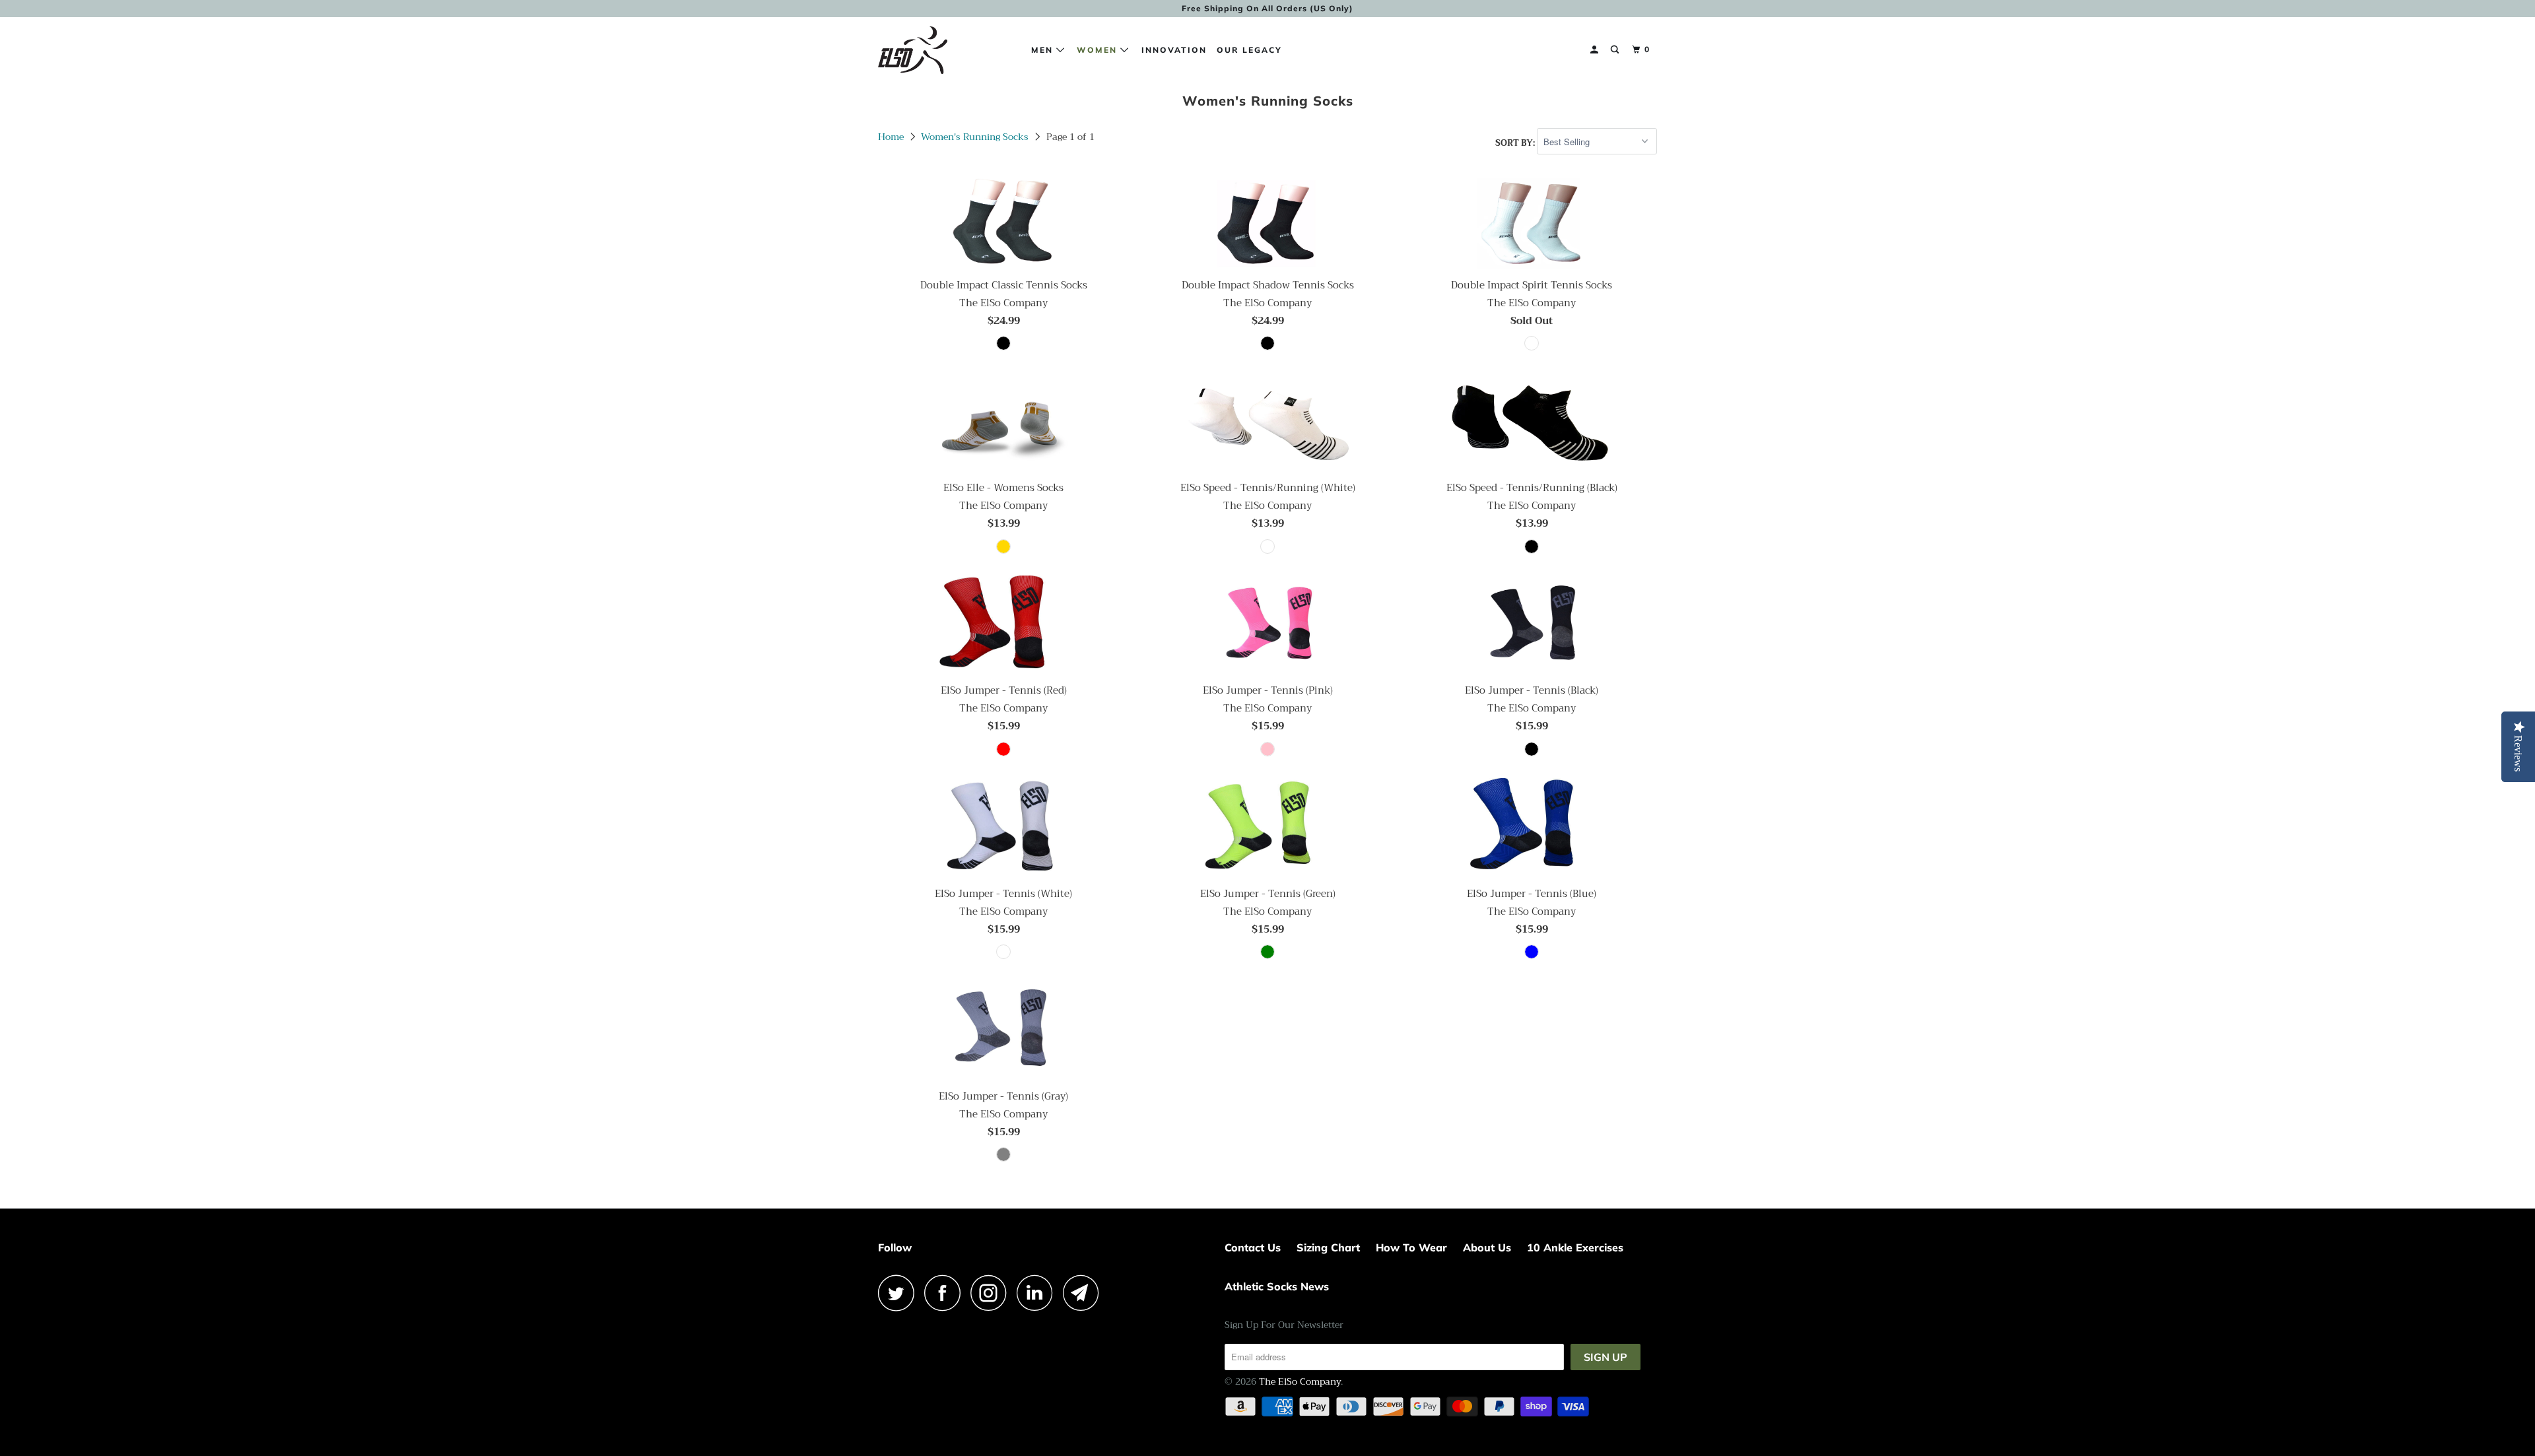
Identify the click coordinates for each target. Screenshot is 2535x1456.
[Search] (1616, 50)
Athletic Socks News (1277, 1286)
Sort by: (1516, 142)
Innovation (1174, 50)
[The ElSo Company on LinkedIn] (1038, 1293)
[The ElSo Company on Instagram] (992, 1293)
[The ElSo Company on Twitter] (900, 1293)
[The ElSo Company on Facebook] (946, 1293)
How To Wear (1411, 1247)
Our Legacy (1249, 50)
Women (1098, 50)
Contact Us (1253, 1247)
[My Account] (1596, 50)
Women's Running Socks (975, 137)
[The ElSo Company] (946, 50)
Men (1044, 50)
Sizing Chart (1328, 1247)
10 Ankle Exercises (1575, 1247)
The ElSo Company (1300, 1381)
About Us (1487, 1247)
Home (891, 137)
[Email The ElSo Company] (1085, 1293)
